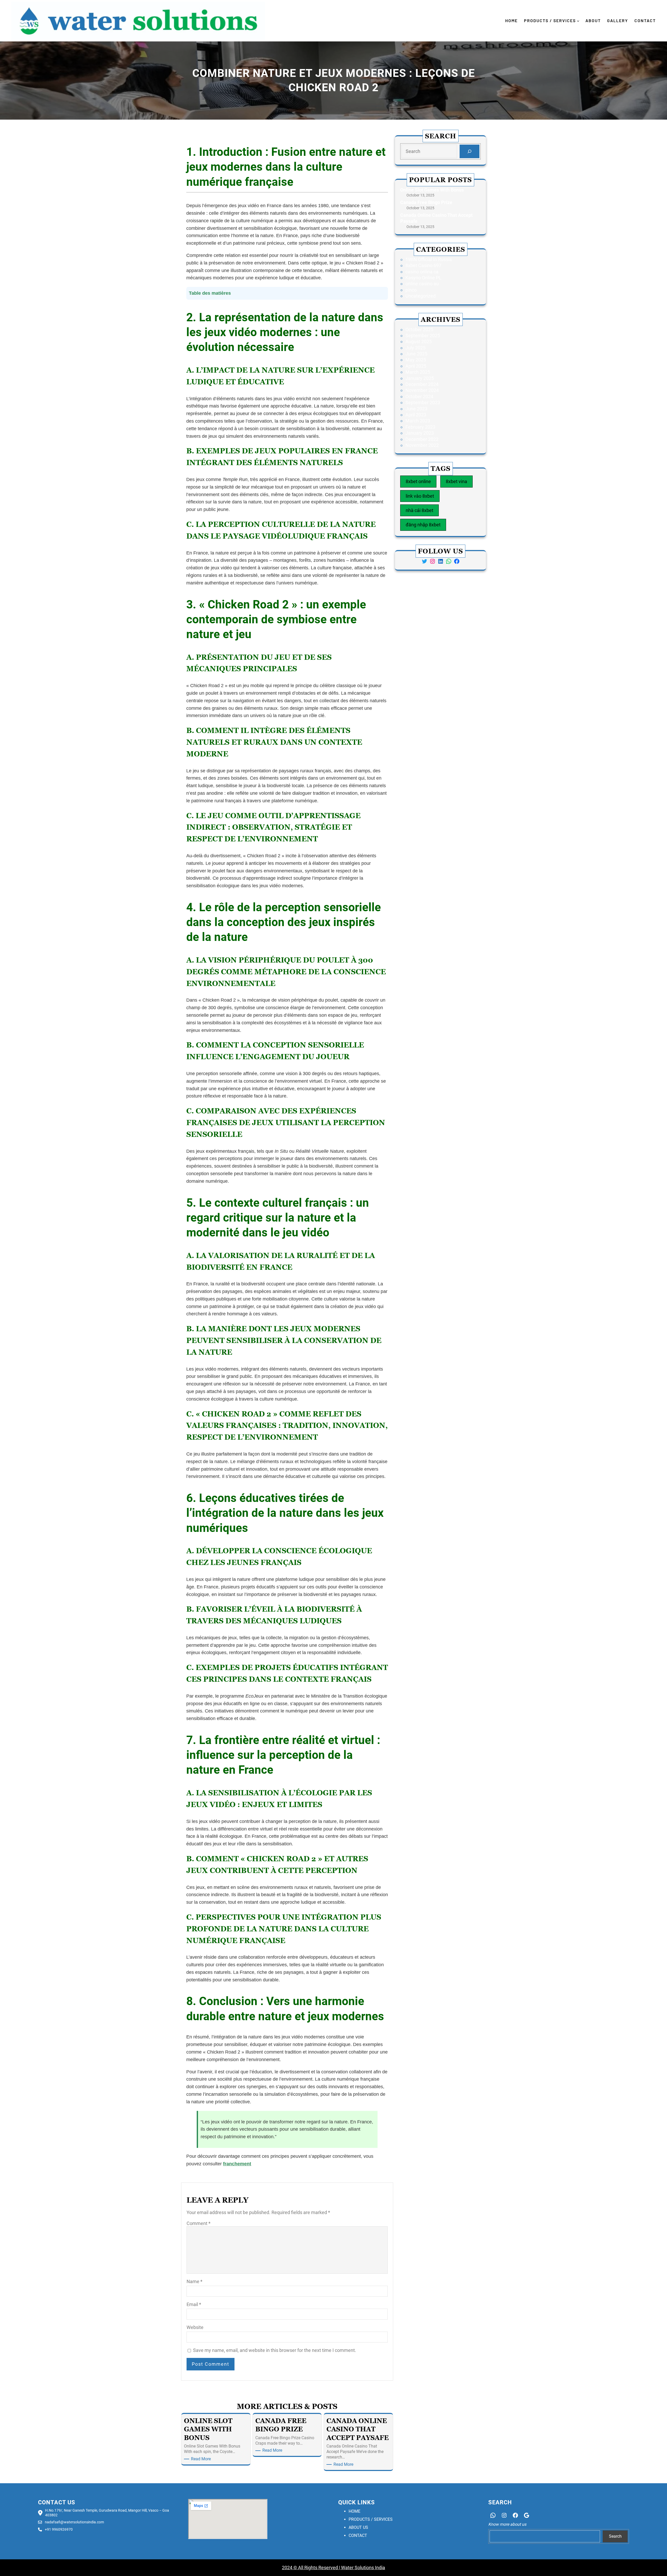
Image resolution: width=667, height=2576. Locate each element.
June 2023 (416, 409)
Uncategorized (421, 296)
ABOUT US (358, 2527)
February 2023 (420, 427)
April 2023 (416, 415)
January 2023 (420, 433)
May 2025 (416, 360)
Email (194, 2304)
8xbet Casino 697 (423, 265)
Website (195, 2327)
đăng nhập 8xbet (423, 525)
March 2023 (418, 421)
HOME (354, 2511)
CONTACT (358, 2535)
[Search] (470, 151)
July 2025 (415, 348)
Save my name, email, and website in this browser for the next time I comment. (275, 2350)
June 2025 (416, 354)
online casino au (422, 284)
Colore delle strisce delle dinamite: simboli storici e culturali (333, 2178)
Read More (202, 2459)
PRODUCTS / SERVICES (371, 2519)
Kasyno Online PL (423, 278)
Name (194, 2281)
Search (615, 2536)
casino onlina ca (422, 272)
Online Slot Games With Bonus (432, 190)
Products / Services (550, 20)
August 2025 (419, 341)
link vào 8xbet (420, 496)
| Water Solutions (356, 2568)
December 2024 (422, 384)
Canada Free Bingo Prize (426, 202)
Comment (199, 2223)
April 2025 (416, 366)
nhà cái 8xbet (419, 510)
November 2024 (422, 390)
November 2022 (422, 445)
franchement (237, 2164)
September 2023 (423, 402)
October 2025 (419, 329)
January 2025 (420, 378)
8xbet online (418, 481)
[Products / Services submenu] (578, 21)
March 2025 (418, 372)
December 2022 (422, 439)
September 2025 (423, 335)
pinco (411, 290)
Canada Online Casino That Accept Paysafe (436, 218)
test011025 (193, 2178)
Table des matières (210, 293)
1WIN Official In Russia (429, 259)
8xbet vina (456, 481)
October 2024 (419, 396)
